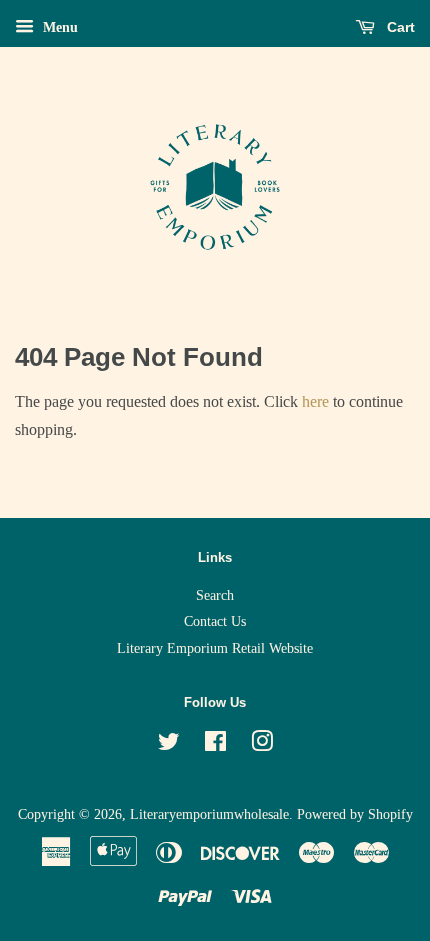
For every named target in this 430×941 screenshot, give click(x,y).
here (315, 401)
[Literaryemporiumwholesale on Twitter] (169, 745)
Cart (399, 27)
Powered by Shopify (355, 814)
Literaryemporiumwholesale (209, 814)
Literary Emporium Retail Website (215, 648)
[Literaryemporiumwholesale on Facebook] (215, 745)
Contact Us (215, 621)
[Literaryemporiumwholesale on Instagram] (262, 745)
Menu (58, 27)
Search (215, 595)
